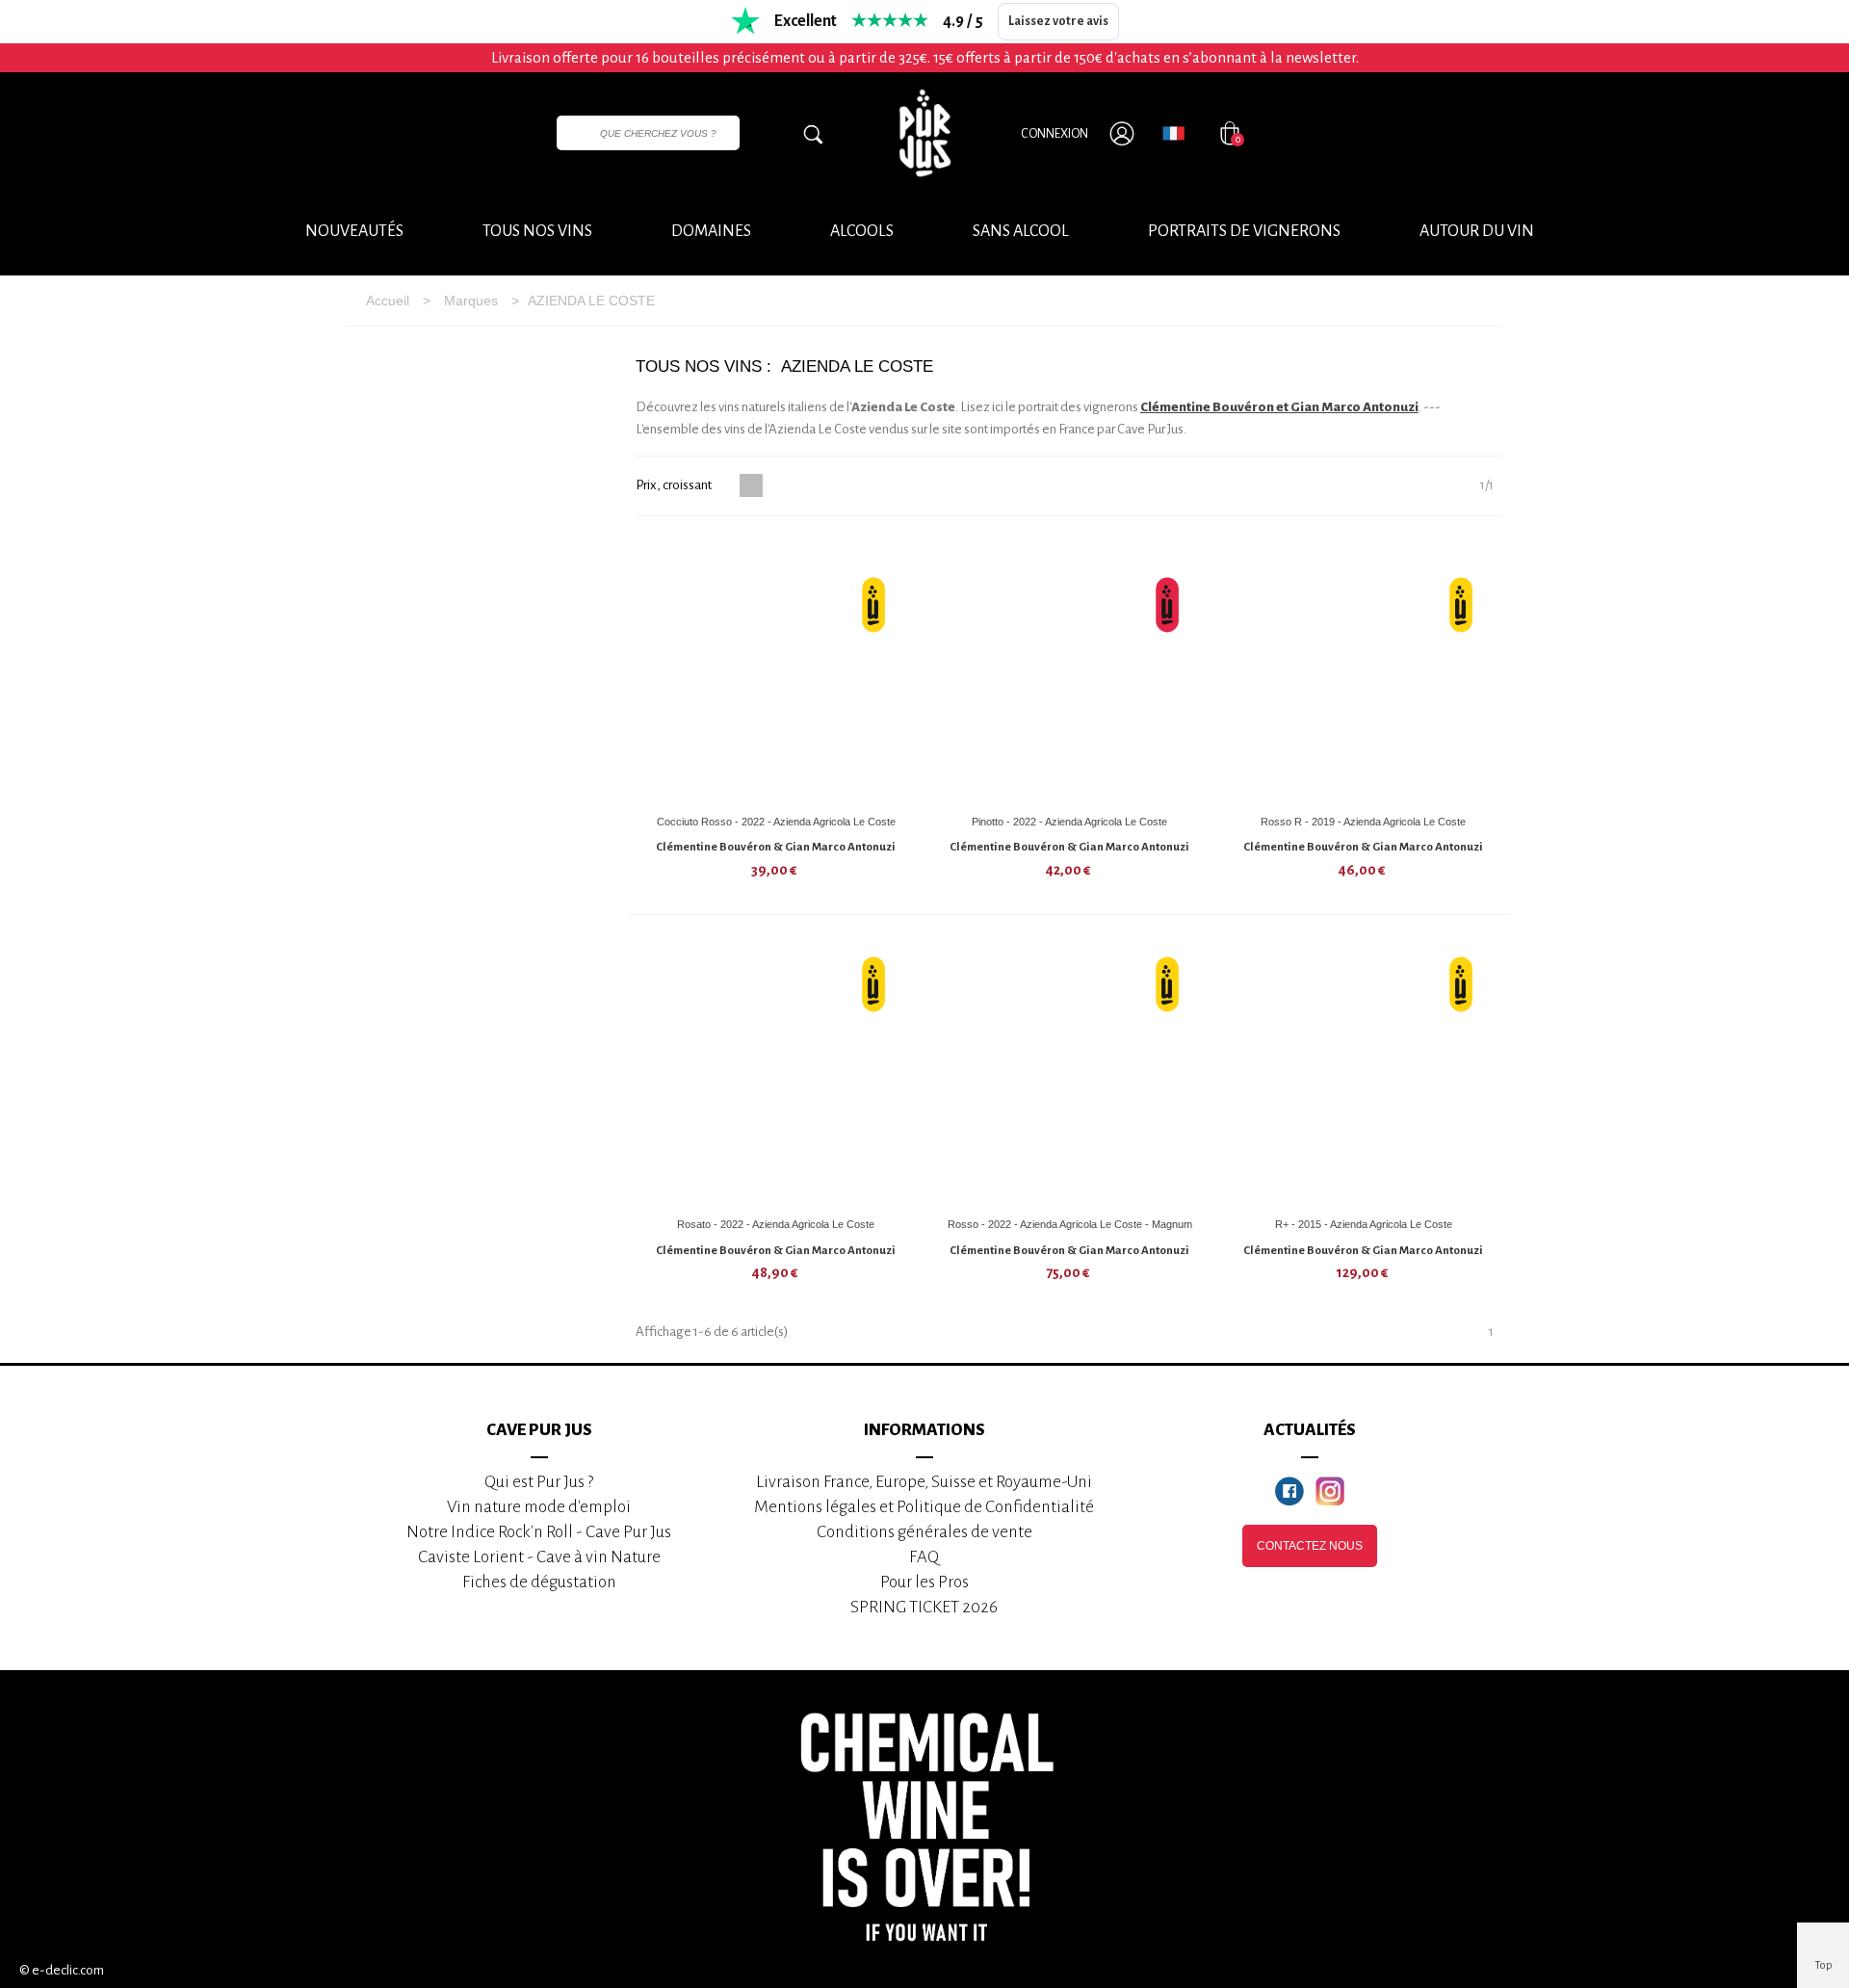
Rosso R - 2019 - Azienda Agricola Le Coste (1363, 822)
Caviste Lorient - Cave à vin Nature (539, 1557)
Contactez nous (1310, 1546)
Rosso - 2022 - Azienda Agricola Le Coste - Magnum (1070, 1224)
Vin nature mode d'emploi (539, 1507)
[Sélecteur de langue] (1173, 133)
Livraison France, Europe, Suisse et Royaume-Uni (924, 1482)
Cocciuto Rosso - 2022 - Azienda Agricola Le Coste (776, 822)
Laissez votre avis (1058, 21)
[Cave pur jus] (924, 133)
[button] (1477, 232)
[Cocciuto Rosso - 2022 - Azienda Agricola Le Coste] (776, 670)
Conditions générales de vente (924, 1532)
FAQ (924, 1557)
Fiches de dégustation (539, 1582)
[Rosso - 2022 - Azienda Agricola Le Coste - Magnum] (1070, 1073)
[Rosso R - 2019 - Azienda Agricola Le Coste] (1364, 670)
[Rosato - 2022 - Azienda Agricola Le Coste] (776, 1073)
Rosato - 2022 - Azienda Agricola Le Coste (776, 1224)
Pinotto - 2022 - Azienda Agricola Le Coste (1069, 822)
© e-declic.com (62, 1970)
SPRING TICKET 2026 (924, 1607)
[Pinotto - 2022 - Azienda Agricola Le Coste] (1070, 670)
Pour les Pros (924, 1582)
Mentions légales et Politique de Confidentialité (924, 1507)
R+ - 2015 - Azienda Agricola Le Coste (1364, 1224)
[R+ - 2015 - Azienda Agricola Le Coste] (1364, 1073)
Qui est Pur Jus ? (539, 1482)
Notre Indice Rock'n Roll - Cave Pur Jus (539, 1532)
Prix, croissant (675, 485)
